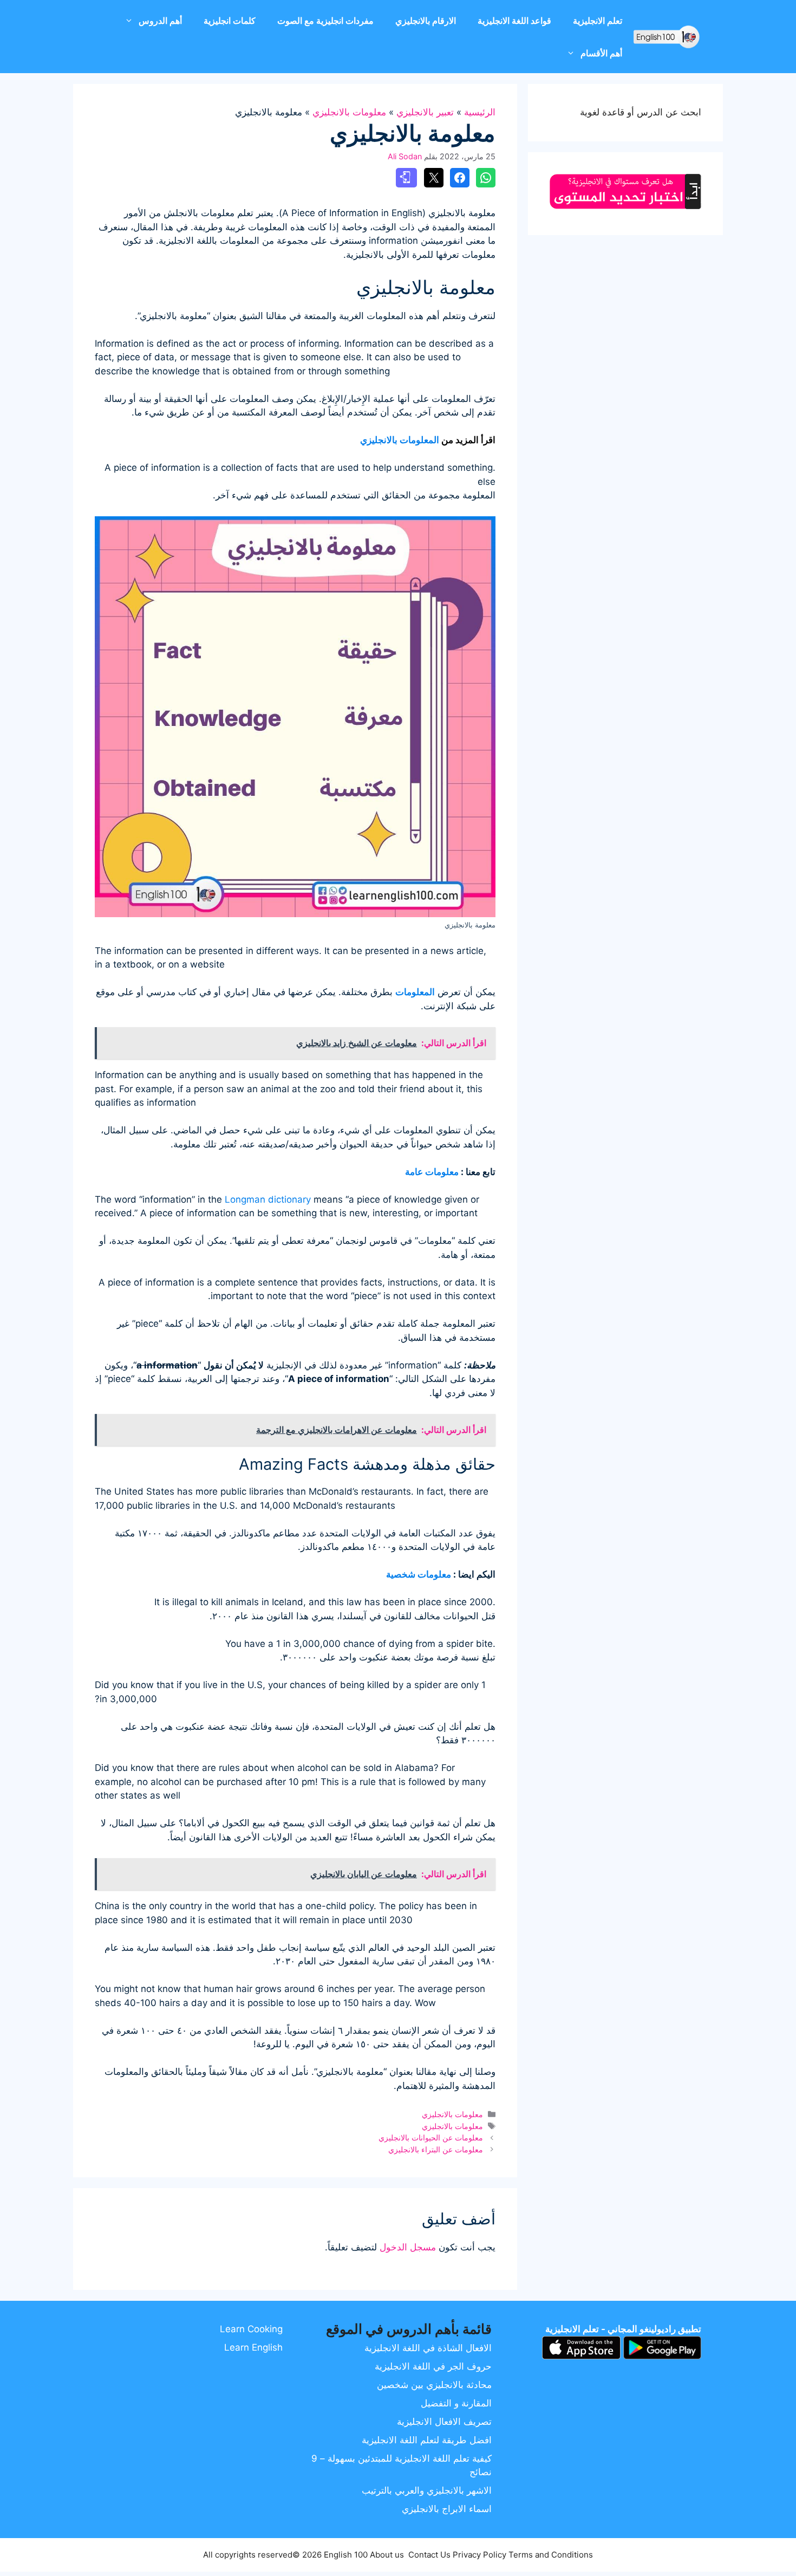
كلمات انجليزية (230, 21)
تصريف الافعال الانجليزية (444, 2422)
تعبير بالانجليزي (425, 112)
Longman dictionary (268, 1199)
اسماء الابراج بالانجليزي (447, 2509)
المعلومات (415, 992)
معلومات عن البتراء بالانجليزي (436, 2149)
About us (387, 2555)
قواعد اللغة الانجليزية (514, 21)
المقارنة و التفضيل (456, 2403)
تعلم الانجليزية (598, 21)
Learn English (253, 2347)
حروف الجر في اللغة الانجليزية (433, 2366)
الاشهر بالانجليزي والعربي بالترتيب (427, 2490)
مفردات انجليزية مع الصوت (325, 21)
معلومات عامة (432, 1172)
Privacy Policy (479, 2555)
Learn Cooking (251, 2329)
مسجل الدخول (408, 2247)
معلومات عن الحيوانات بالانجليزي (431, 2137)
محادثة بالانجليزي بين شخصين (434, 2385)
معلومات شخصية (419, 1574)
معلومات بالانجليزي (349, 112)
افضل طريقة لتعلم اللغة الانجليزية (427, 2440)
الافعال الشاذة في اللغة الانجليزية (428, 2348)
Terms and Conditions (551, 2555)
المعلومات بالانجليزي (400, 440)
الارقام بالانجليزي (426, 21)
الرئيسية (480, 112)
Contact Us (429, 2555)
